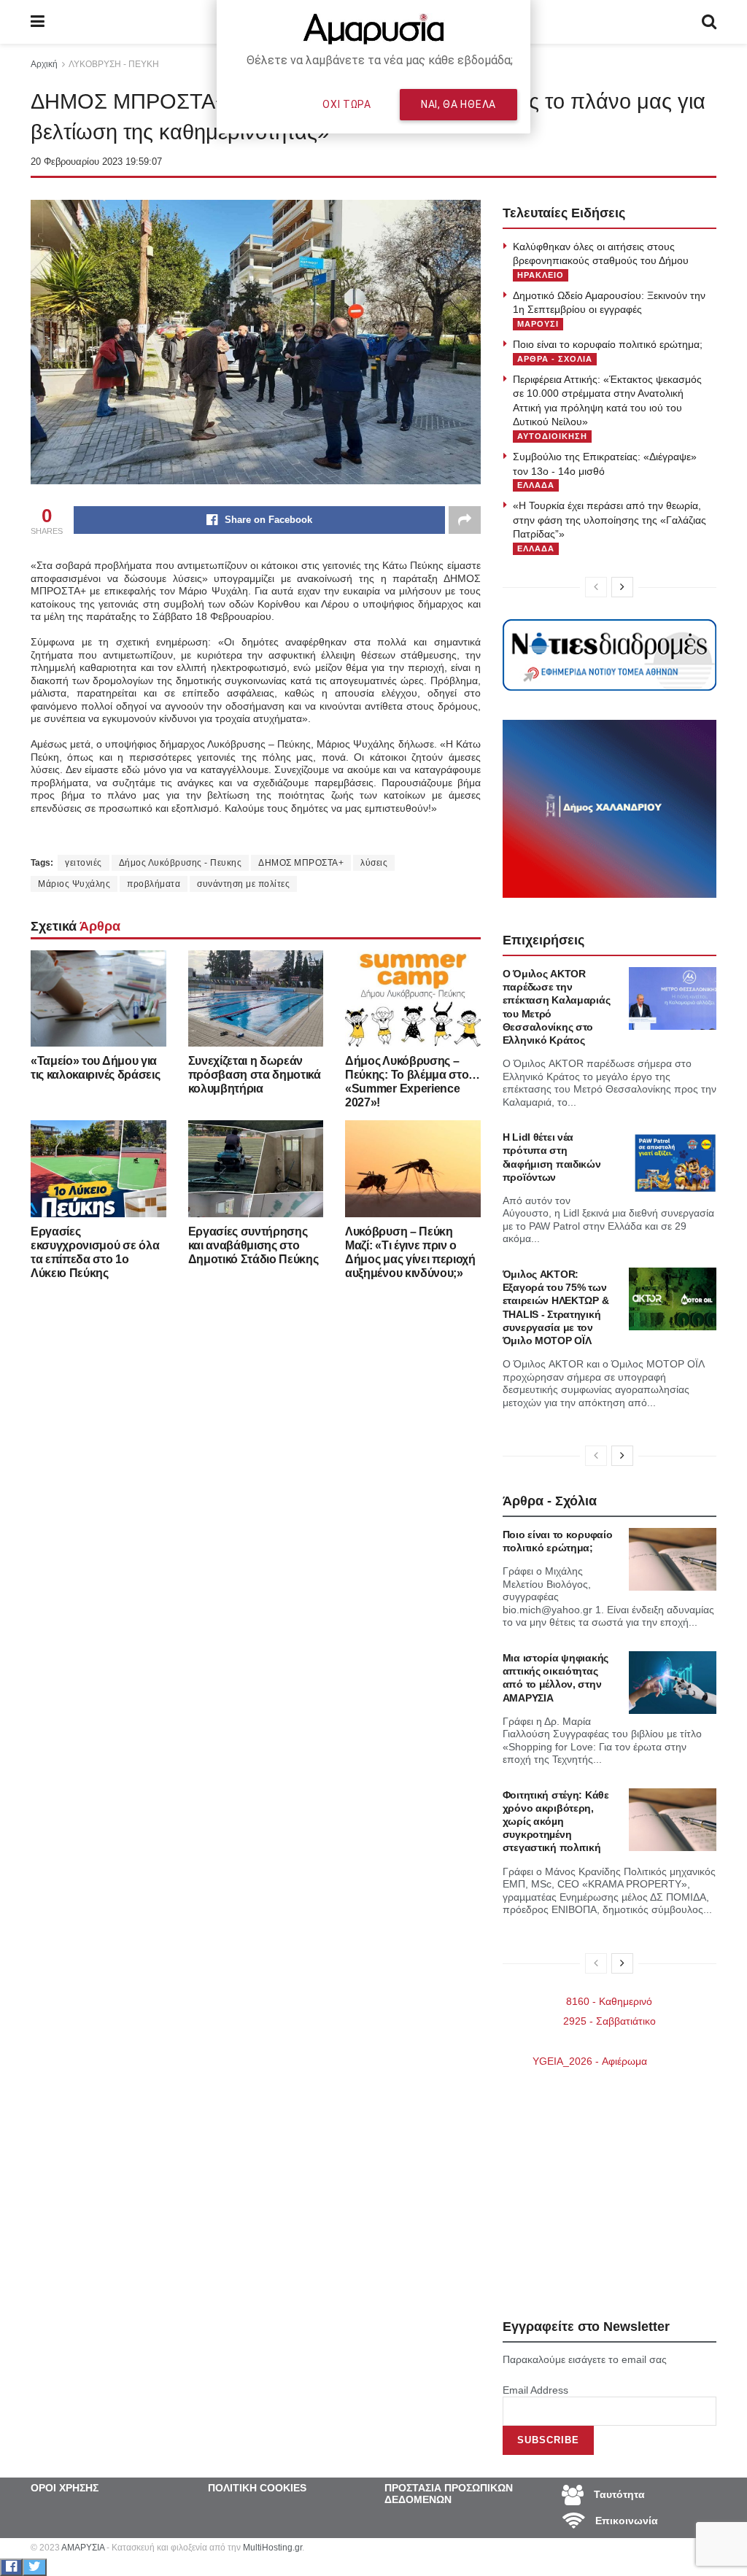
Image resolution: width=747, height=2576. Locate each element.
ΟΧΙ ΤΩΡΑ (347, 104)
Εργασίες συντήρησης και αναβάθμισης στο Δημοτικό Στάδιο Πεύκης (253, 1245)
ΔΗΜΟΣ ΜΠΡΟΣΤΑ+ (301, 863)
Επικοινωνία (625, 2521)
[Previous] (596, 587)
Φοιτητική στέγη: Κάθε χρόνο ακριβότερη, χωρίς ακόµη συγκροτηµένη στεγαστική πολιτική (556, 1822)
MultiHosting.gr (272, 2548)
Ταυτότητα (618, 2494)
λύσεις (374, 863)
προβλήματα (154, 884)
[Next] (622, 587)
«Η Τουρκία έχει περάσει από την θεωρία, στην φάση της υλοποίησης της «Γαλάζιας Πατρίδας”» (609, 520)
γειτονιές (84, 863)
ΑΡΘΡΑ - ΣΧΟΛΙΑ (555, 359)
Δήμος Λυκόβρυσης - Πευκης (181, 863)
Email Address (535, 2390)
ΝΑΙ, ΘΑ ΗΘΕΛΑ (458, 104)
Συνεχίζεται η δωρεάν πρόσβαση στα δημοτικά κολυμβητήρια (255, 1075)
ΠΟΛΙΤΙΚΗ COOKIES (257, 2488)
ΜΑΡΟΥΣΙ (538, 324)
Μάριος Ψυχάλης (74, 884)
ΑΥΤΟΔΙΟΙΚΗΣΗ (552, 436)
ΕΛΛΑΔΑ (536, 485)
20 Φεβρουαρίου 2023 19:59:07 (96, 162)
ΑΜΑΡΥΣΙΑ (83, 2548)
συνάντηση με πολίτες (243, 884)
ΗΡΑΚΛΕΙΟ (541, 275)
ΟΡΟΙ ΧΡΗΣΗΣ (65, 2488)
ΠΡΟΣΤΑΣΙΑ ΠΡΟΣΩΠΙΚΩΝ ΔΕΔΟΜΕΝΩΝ (449, 2494)
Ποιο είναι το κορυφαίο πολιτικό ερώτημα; (608, 344)
